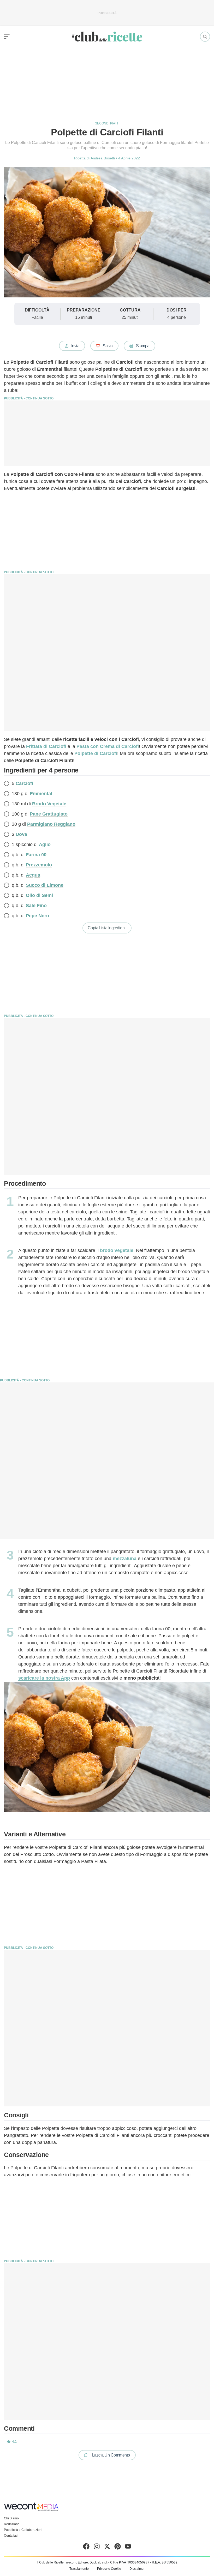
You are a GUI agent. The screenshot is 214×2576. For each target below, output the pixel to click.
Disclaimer (137, 2569)
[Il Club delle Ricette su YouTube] (128, 2548)
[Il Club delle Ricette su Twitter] (107, 2548)
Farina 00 (36, 855)
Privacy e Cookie (109, 2569)
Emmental (41, 794)
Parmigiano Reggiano (51, 824)
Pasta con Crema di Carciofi (108, 746)
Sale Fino (36, 906)
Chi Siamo (11, 2518)
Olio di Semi (39, 895)
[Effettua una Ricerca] (205, 37)
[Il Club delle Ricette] (107, 37)
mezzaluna (125, 1559)
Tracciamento (79, 2569)
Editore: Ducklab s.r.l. (93, 2562)
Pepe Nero (37, 916)
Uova (21, 834)
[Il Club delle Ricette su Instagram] (97, 2548)
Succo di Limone (45, 885)
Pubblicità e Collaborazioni (23, 2530)
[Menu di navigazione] (7, 37)
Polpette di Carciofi (96, 753)
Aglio (45, 844)
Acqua (33, 875)
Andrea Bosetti (103, 158)
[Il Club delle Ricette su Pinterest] (118, 2548)
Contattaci (11, 2536)
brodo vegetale (117, 1250)
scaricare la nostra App (44, 1678)
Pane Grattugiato (49, 814)
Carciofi (24, 783)
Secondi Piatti (107, 123)
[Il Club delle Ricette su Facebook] (86, 2548)
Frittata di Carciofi (46, 746)
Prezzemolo (39, 865)
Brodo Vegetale (49, 804)
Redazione (12, 2524)
